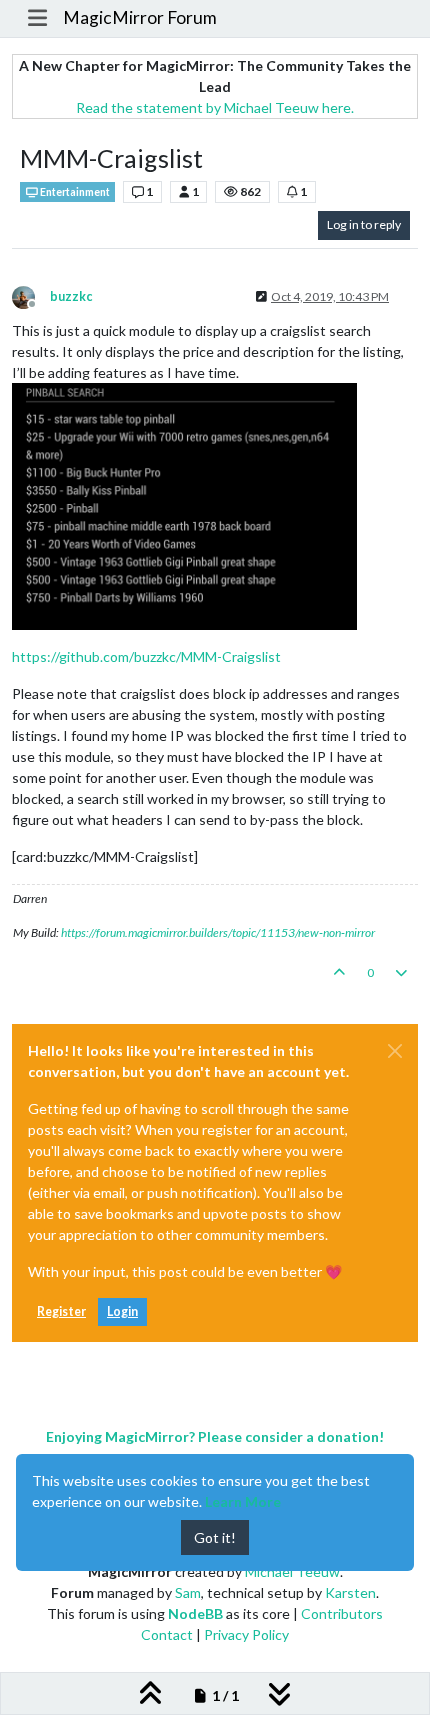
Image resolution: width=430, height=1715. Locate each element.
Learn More (243, 1501)
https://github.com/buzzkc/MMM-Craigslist (146, 656)
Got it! (215, 1537)
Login (122, 1311)
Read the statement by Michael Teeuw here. (215, 107)
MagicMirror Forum (140, 17)
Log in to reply (364, 224)
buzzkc (71, 296)
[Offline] (31, 295)
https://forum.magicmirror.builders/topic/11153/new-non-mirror (218, 932)
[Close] (395, 1051)
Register (61, 1311)
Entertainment (74, 192)
